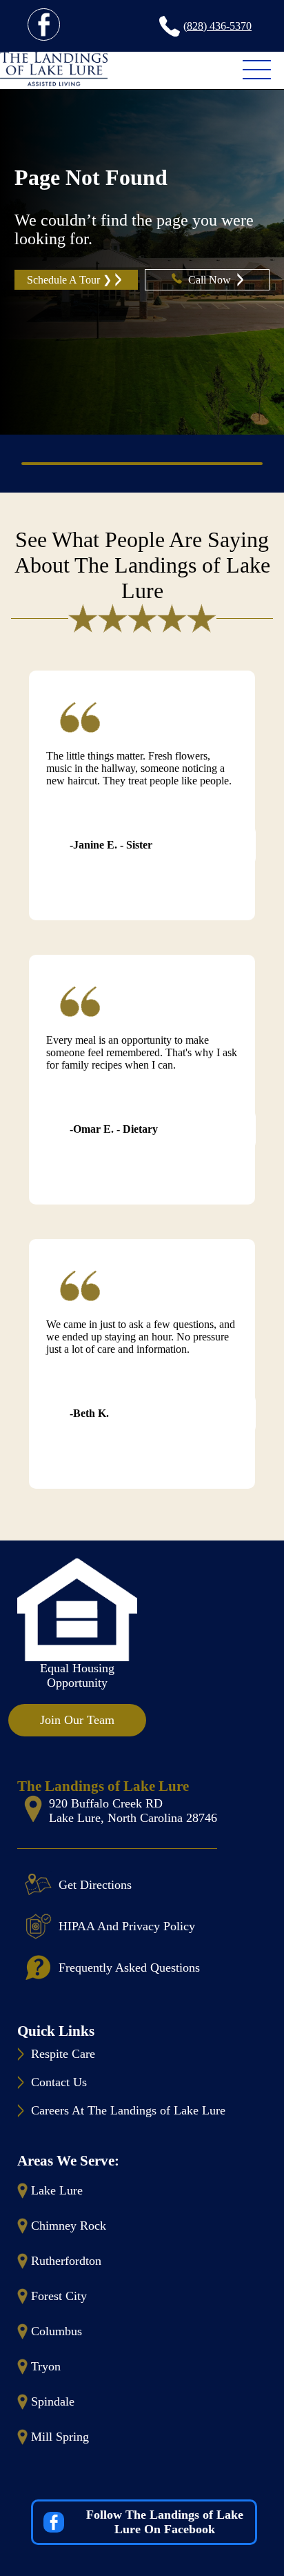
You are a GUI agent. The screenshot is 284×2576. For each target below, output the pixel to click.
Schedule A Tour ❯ (69, 280)
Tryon (46, 2366)
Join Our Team (77, 1720)
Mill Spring (60, 2437)
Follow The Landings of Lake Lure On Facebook (165, 2522)
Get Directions (95, 1885)
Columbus (57, 2331)
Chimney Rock (69, 2226)
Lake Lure (57, 2190)
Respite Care (63, 2054)
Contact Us (59, 2082)
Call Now (211, 280)
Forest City (59, 2296)
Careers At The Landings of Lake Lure (128, 2110)
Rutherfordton (66, 2261)
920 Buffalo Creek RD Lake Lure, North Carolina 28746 (133, 1811)
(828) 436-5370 (217, 26)
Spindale (53, 2401)
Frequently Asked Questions (129, 1968)
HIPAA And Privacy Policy (127, 1926)
